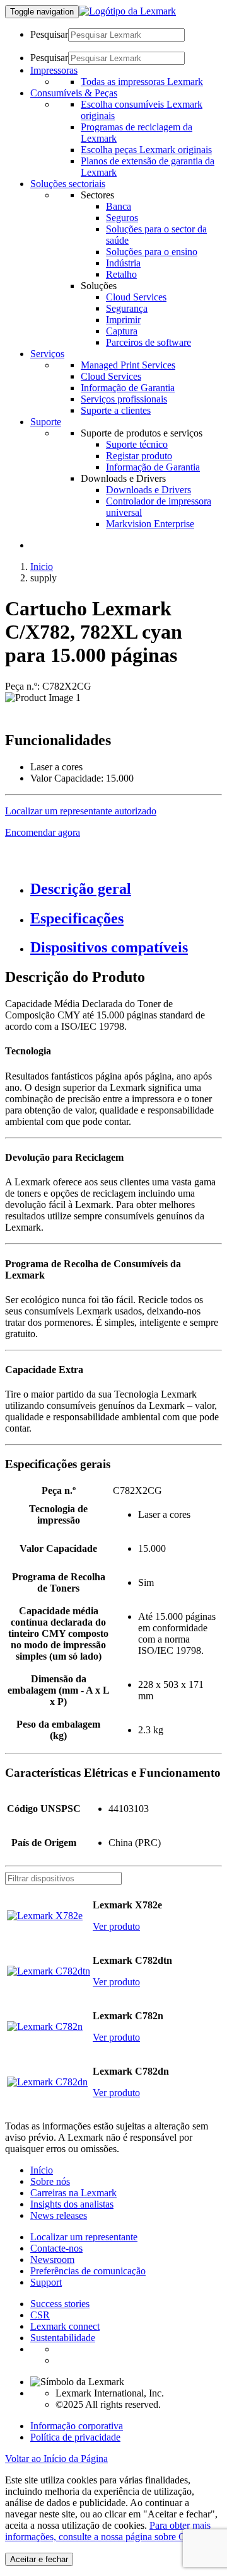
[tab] (126, 889)
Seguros (122, 218)
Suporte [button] (46, 422)
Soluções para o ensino (152, 252)
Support (46, 2282)
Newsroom (52, 2260)
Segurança (127, 308)
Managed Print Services (128, 365)
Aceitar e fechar (39, 2559)
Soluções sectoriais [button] (68, 184)
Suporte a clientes (116, 410)
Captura (122, 331)
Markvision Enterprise (150, 524)
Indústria (123, 263)
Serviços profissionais (124, 399)
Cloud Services (136, 297)
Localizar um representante (84, 2237)
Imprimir (123, 320)
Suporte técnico (137, 444)
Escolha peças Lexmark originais (146, 150)
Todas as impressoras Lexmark (142, 82)
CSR (40, 2315)
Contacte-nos (56, 2248)
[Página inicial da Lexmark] (127, 11)
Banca (119, 206)
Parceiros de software (148, 342)
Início (42, 2170)
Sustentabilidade (63, 2338)
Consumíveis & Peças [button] (74, 93)
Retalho (121, 274)
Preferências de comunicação (88, 2271)
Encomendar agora (43, 832)
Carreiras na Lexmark (73, 2193)
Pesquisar (49, 34)
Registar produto (139, 456)
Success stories (60, 2304)
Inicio (42, 567)
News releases (59, 2215)
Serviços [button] (47, 354)
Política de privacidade (75, 2437)
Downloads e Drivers (148, 490)
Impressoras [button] (54, 70)
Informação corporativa (77, 2426)
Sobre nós (50, 2181)
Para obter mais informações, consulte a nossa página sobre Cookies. (109, 2531)
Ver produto (116, 1926)
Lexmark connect (65, 2326)
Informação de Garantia (128, 388)
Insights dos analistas (72, 2204)
